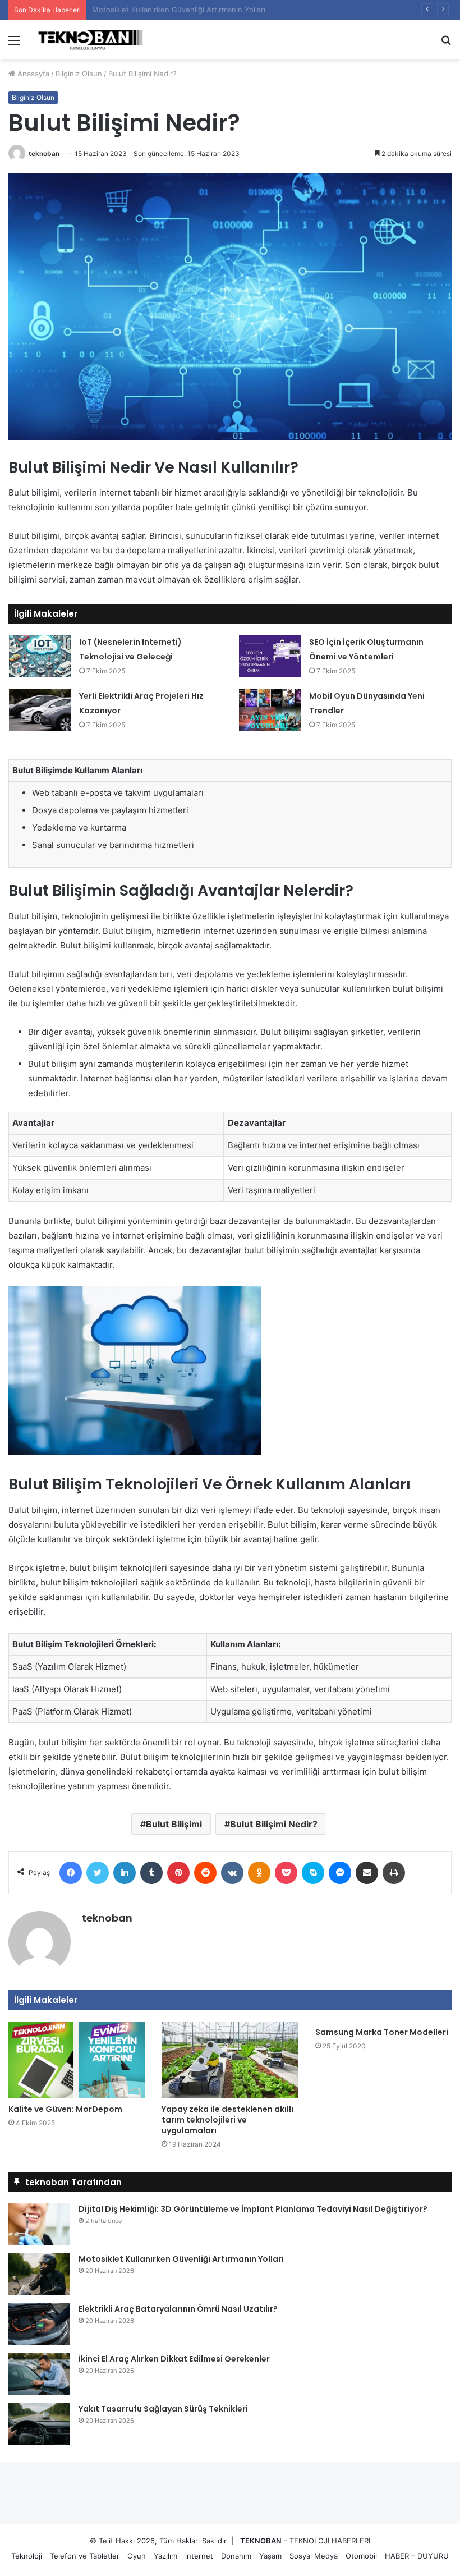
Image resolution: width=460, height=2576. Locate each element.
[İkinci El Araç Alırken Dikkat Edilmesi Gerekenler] (39, 2374)
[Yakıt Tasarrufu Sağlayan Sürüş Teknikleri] (39, 2424)
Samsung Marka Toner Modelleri (382, 2032)
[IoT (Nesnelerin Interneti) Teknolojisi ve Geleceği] (40, 656)
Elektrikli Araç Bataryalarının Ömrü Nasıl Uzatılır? (175, 10)
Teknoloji (27, 2556)
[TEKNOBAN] (90, 40)
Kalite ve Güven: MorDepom (65, 2109)
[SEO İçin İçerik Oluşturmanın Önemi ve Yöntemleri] (270, 656)
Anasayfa (32, 74)
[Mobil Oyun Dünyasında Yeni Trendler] (270, 710)
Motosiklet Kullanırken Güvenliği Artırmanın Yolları (181, 2259)
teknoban (44, 153)
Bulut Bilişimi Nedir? (274, 1824)
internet (199, 2556)
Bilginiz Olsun (79, 74)
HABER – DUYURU (417, 2556)
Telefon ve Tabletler (85, 2556)
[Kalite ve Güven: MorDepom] (77, 2060)
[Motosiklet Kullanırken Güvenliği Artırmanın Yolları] (39, 2274)
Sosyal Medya (314, 2556)
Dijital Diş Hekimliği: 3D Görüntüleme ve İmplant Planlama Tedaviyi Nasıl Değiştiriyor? (253, 2209)
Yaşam (270, 2556)
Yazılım (165, 2556)
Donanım (236, 2556)
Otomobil (361, 2556)
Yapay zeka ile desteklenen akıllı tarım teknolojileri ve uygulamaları (227, 2120)
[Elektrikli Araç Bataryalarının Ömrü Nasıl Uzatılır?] (39, 2324)
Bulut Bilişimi (174, 1824)
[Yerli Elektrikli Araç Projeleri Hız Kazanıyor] (40, 710)
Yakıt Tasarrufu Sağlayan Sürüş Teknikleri (163, 2409)
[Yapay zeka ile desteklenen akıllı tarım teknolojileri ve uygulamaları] (230, 2060)
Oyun (137, 2556)
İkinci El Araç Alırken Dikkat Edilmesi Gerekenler (174, 2359)
